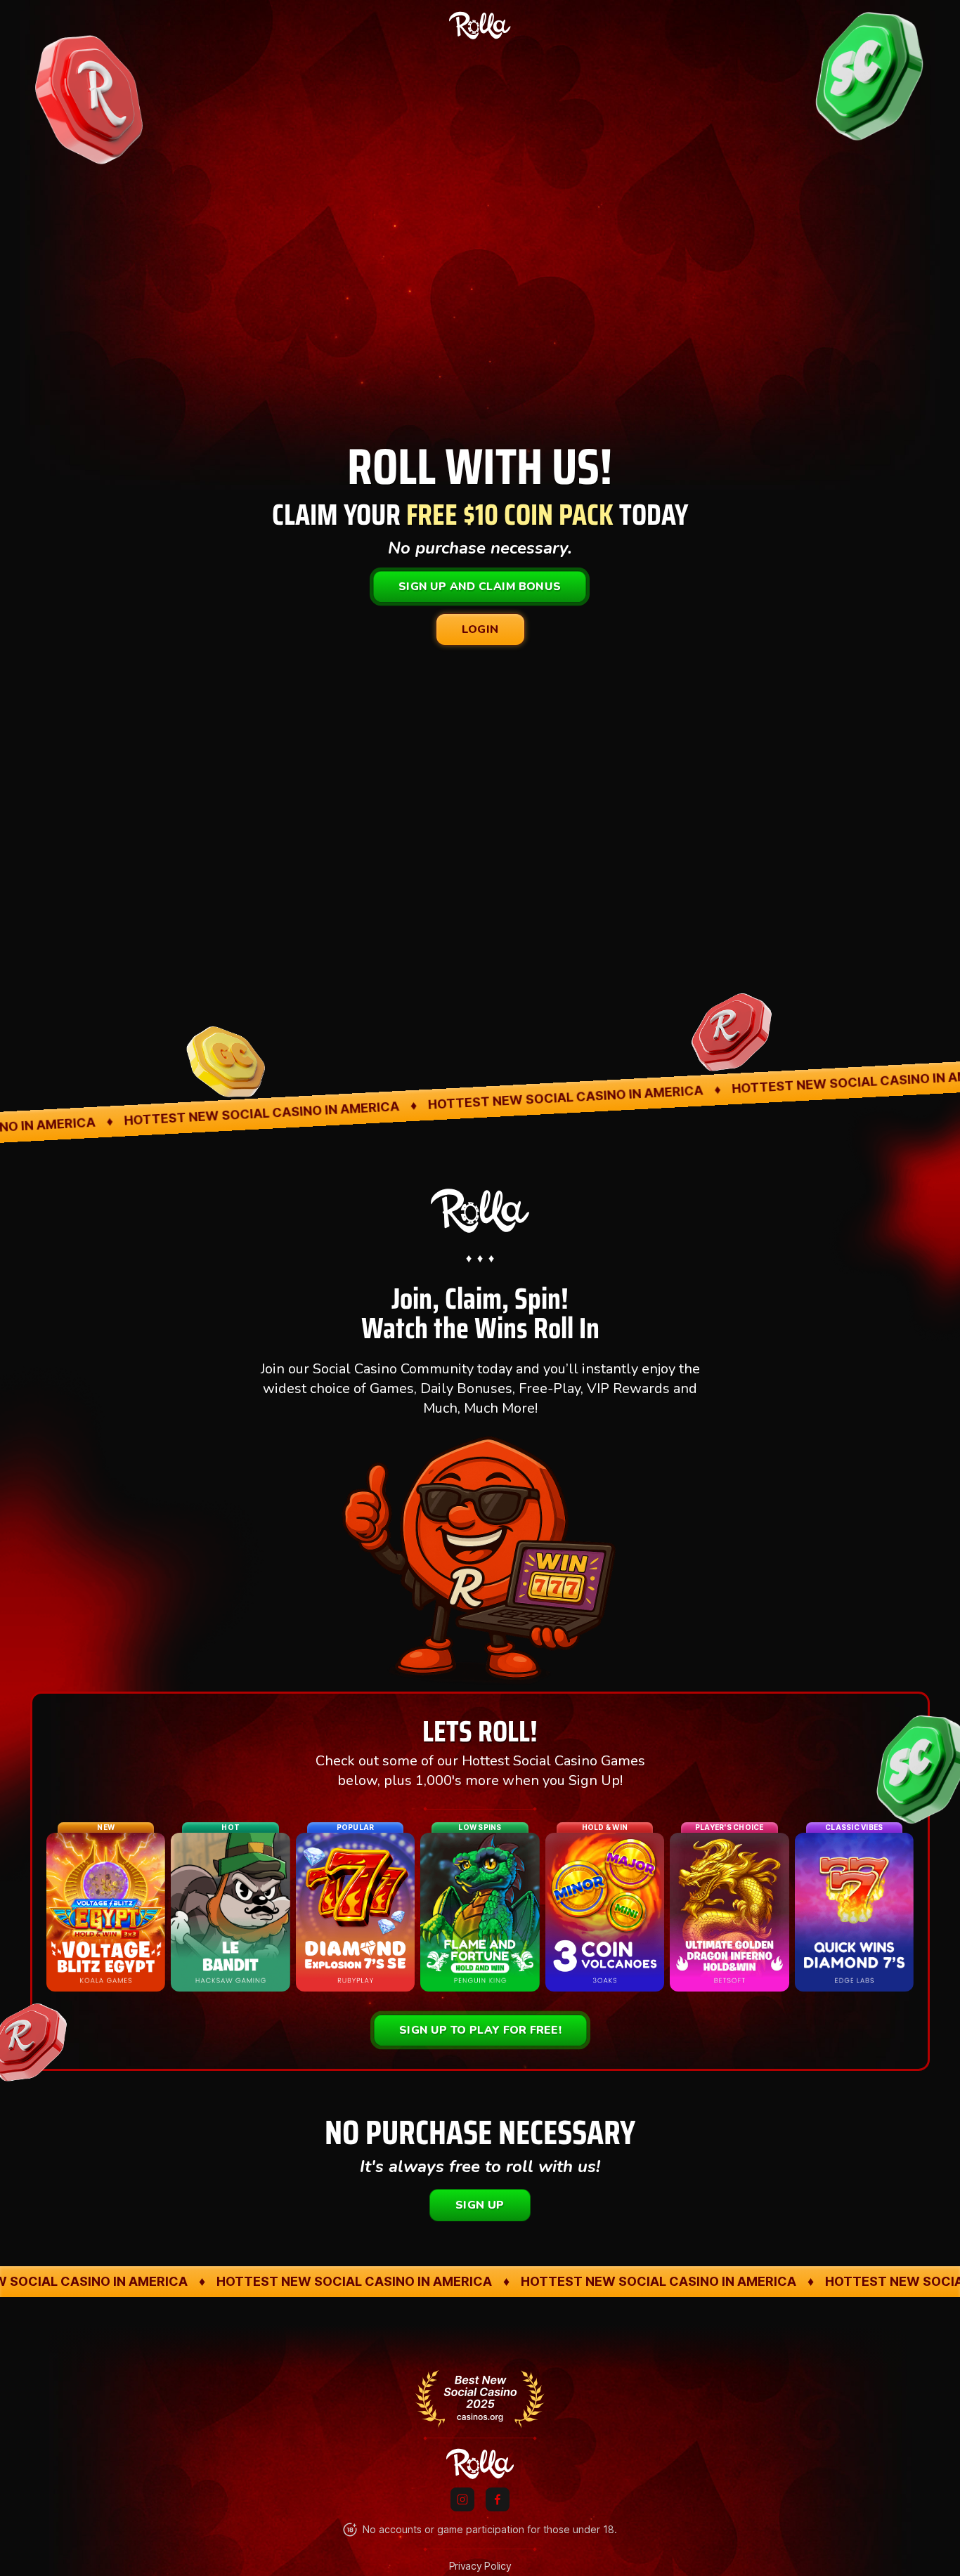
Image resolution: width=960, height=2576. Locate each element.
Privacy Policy (480, 2566)
